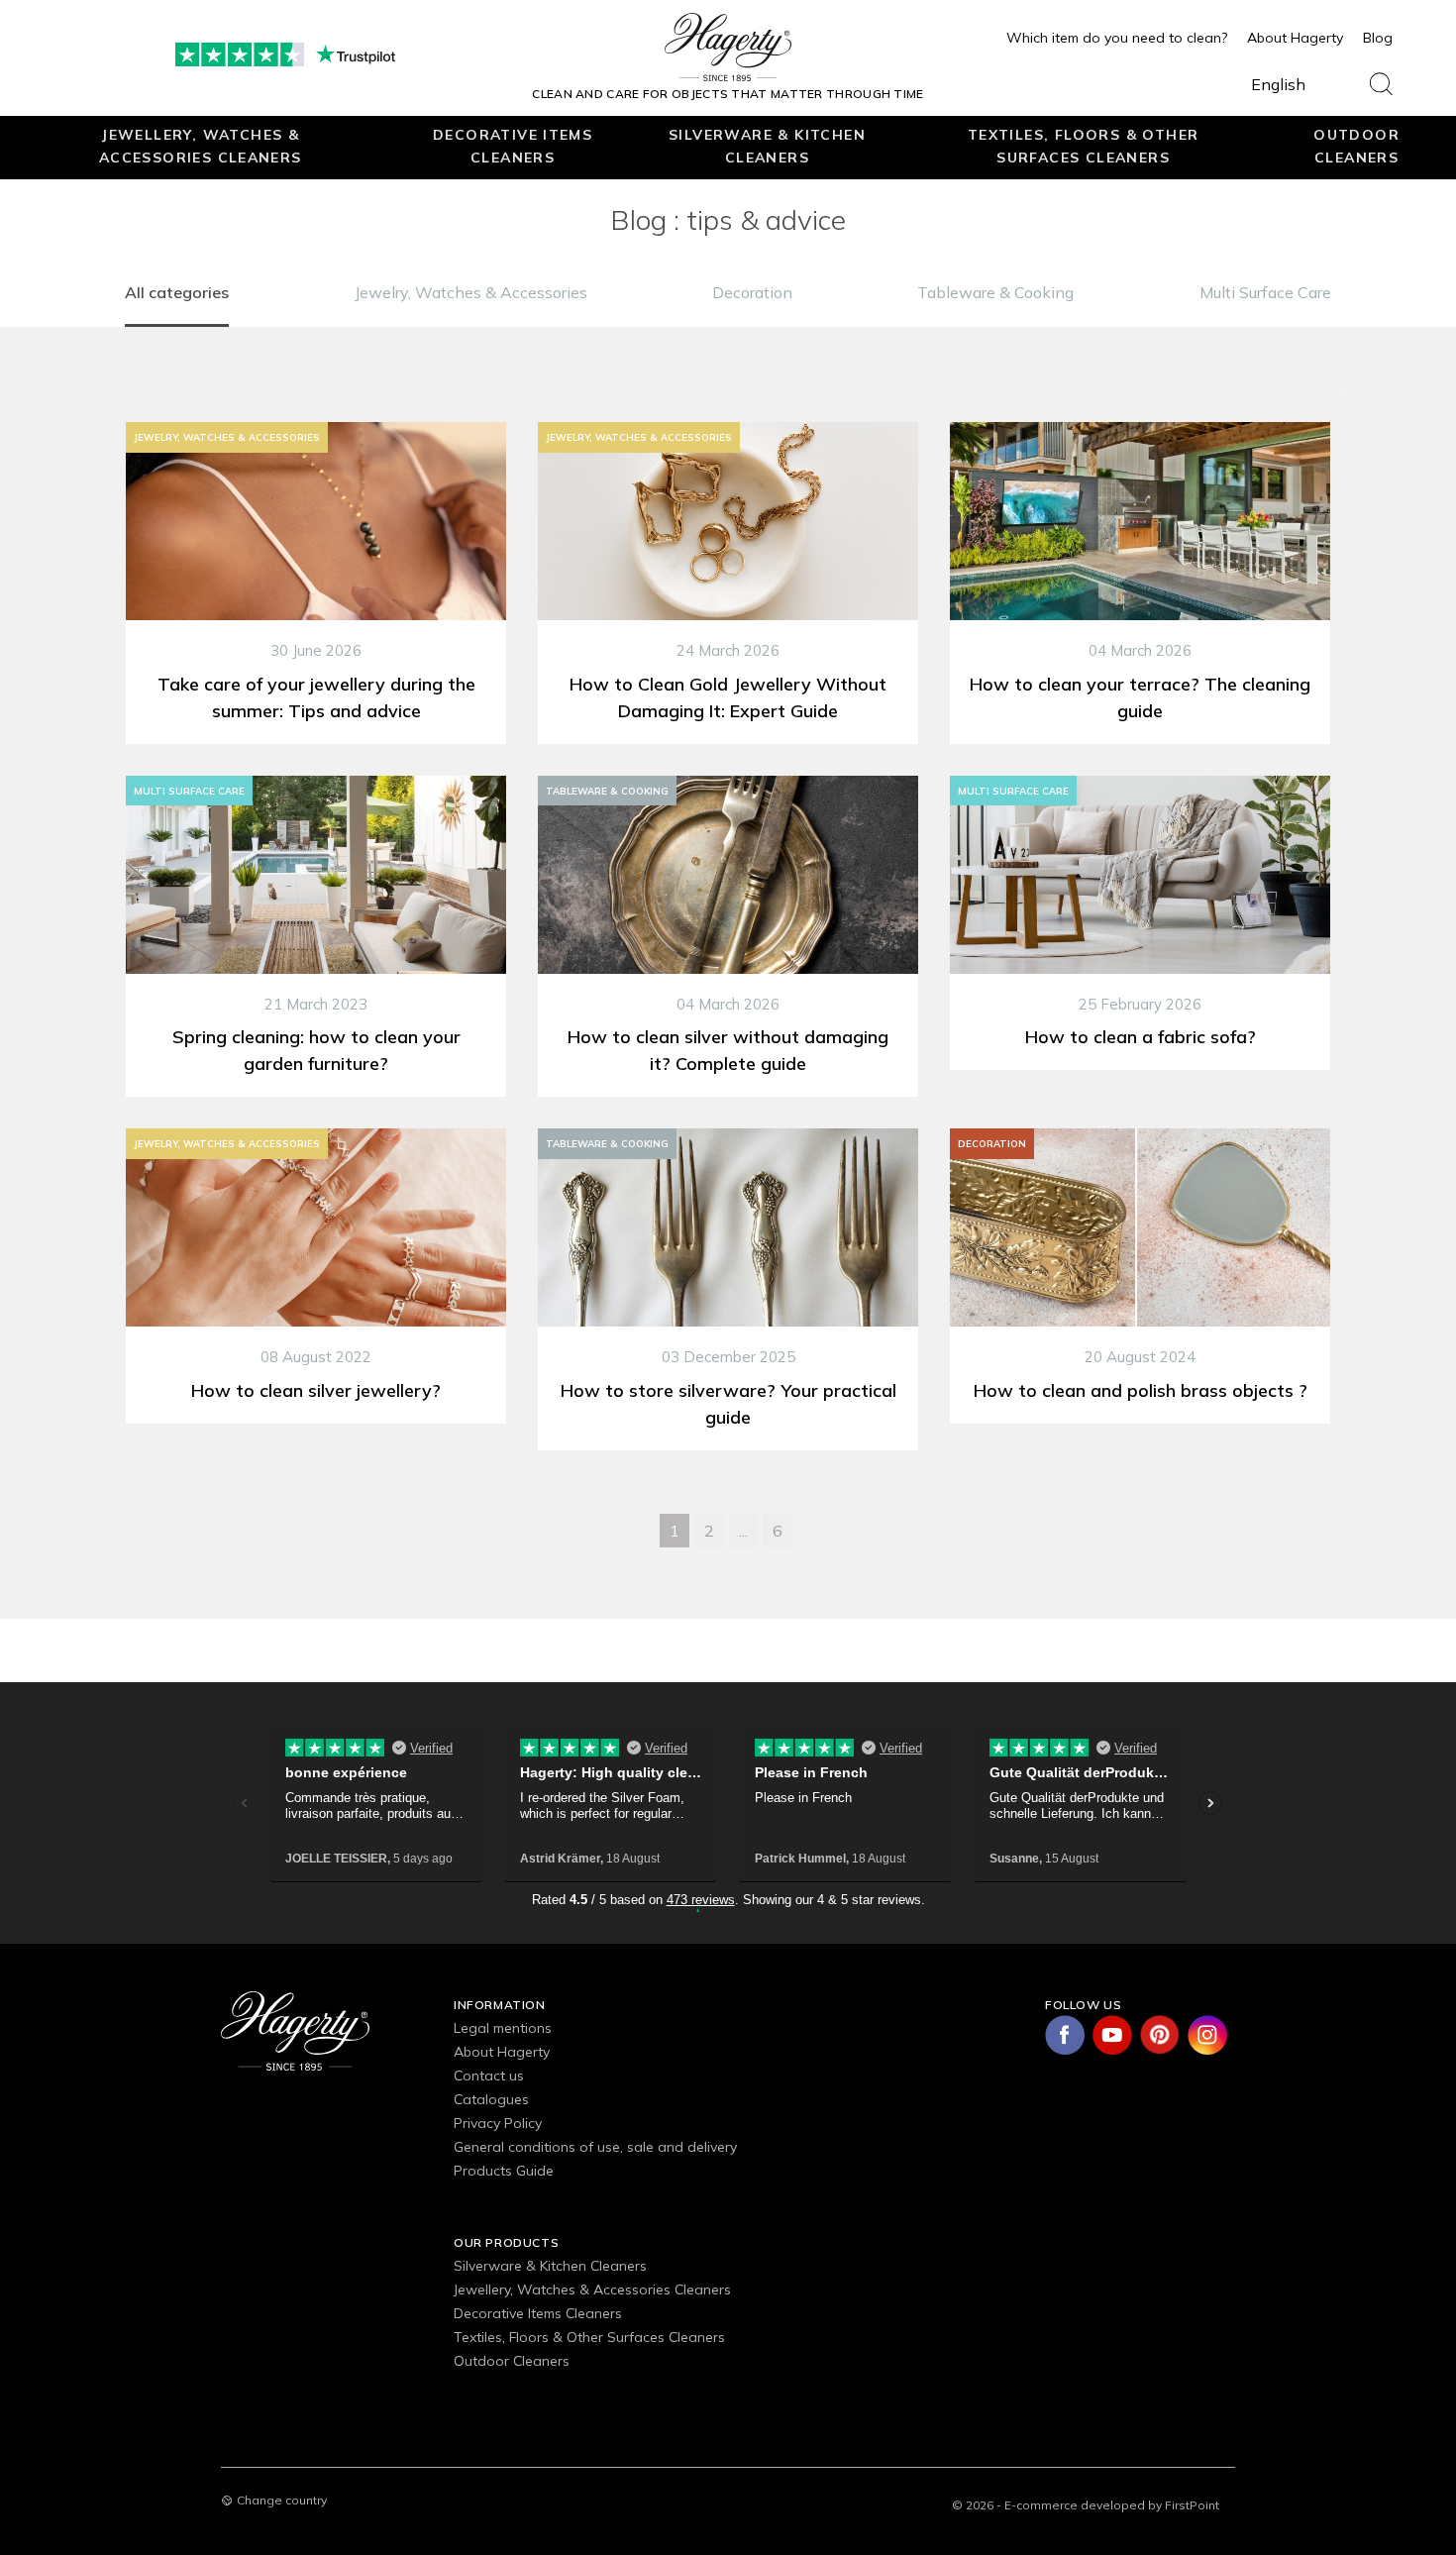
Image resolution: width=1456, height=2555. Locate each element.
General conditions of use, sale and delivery (595, 2147)
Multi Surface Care (1265, 292)
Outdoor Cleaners (1356, 146)
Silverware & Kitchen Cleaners (767, 146)
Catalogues (491, 2099)
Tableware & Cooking (995, 292)
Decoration (752, 292)
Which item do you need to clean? (1117, 38)
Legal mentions (503, 2028)
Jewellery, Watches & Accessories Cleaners (201, 146)
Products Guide (504, 2171)
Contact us (489, 2076)
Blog (1378, 38)
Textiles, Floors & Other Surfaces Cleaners (1084, 146)
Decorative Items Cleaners (513, 146)
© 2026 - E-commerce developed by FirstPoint (1086, 2505)
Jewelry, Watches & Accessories (471, 292)
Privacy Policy (498, 2123)
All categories (177, 292)
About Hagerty (1295, 38)
